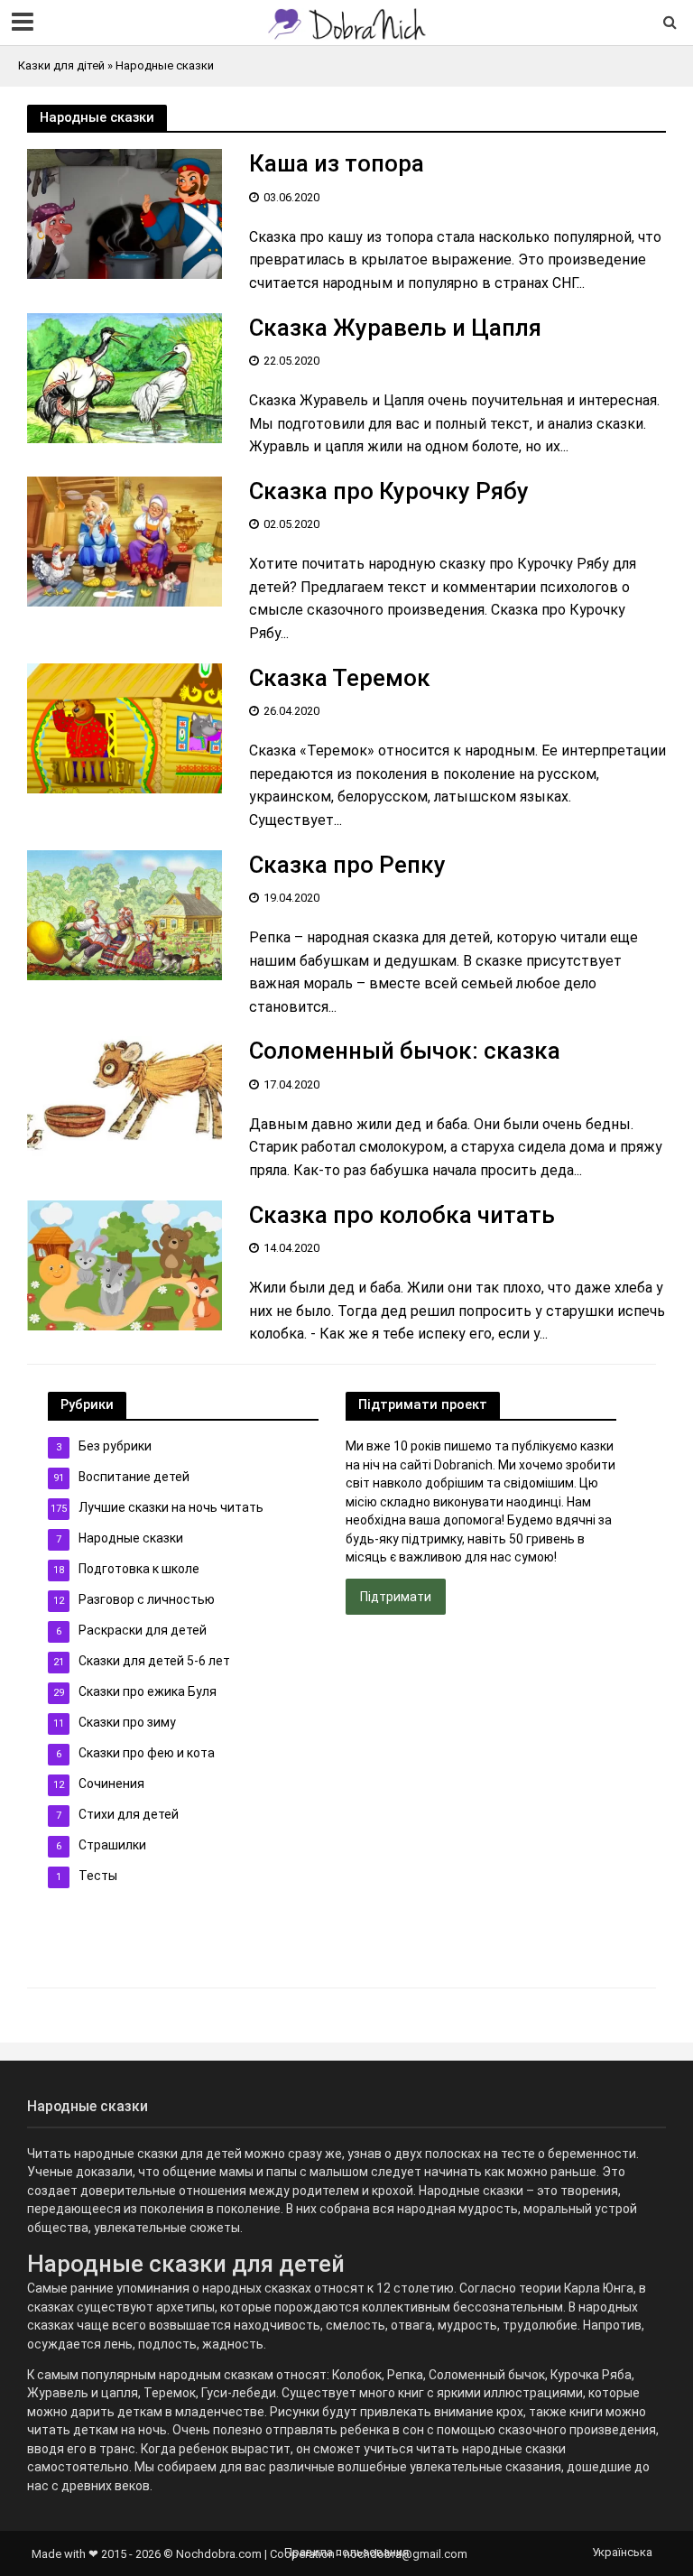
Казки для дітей (61, 65)
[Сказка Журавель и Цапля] (125, 377)
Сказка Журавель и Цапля (395, 328)
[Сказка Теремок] (125, 727)
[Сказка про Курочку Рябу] (125, 540)
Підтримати (396, 1597)
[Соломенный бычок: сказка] (125, 1101)
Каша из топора (337, 163)
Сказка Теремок (340, 678)
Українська (622, 2552)
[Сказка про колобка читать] (125, 1264)
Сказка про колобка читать (402, 1215)
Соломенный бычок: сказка (405, 1051)
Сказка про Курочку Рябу (389, 491)
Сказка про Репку (347, 865)
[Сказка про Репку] (125, 914)
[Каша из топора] (125, 213)
